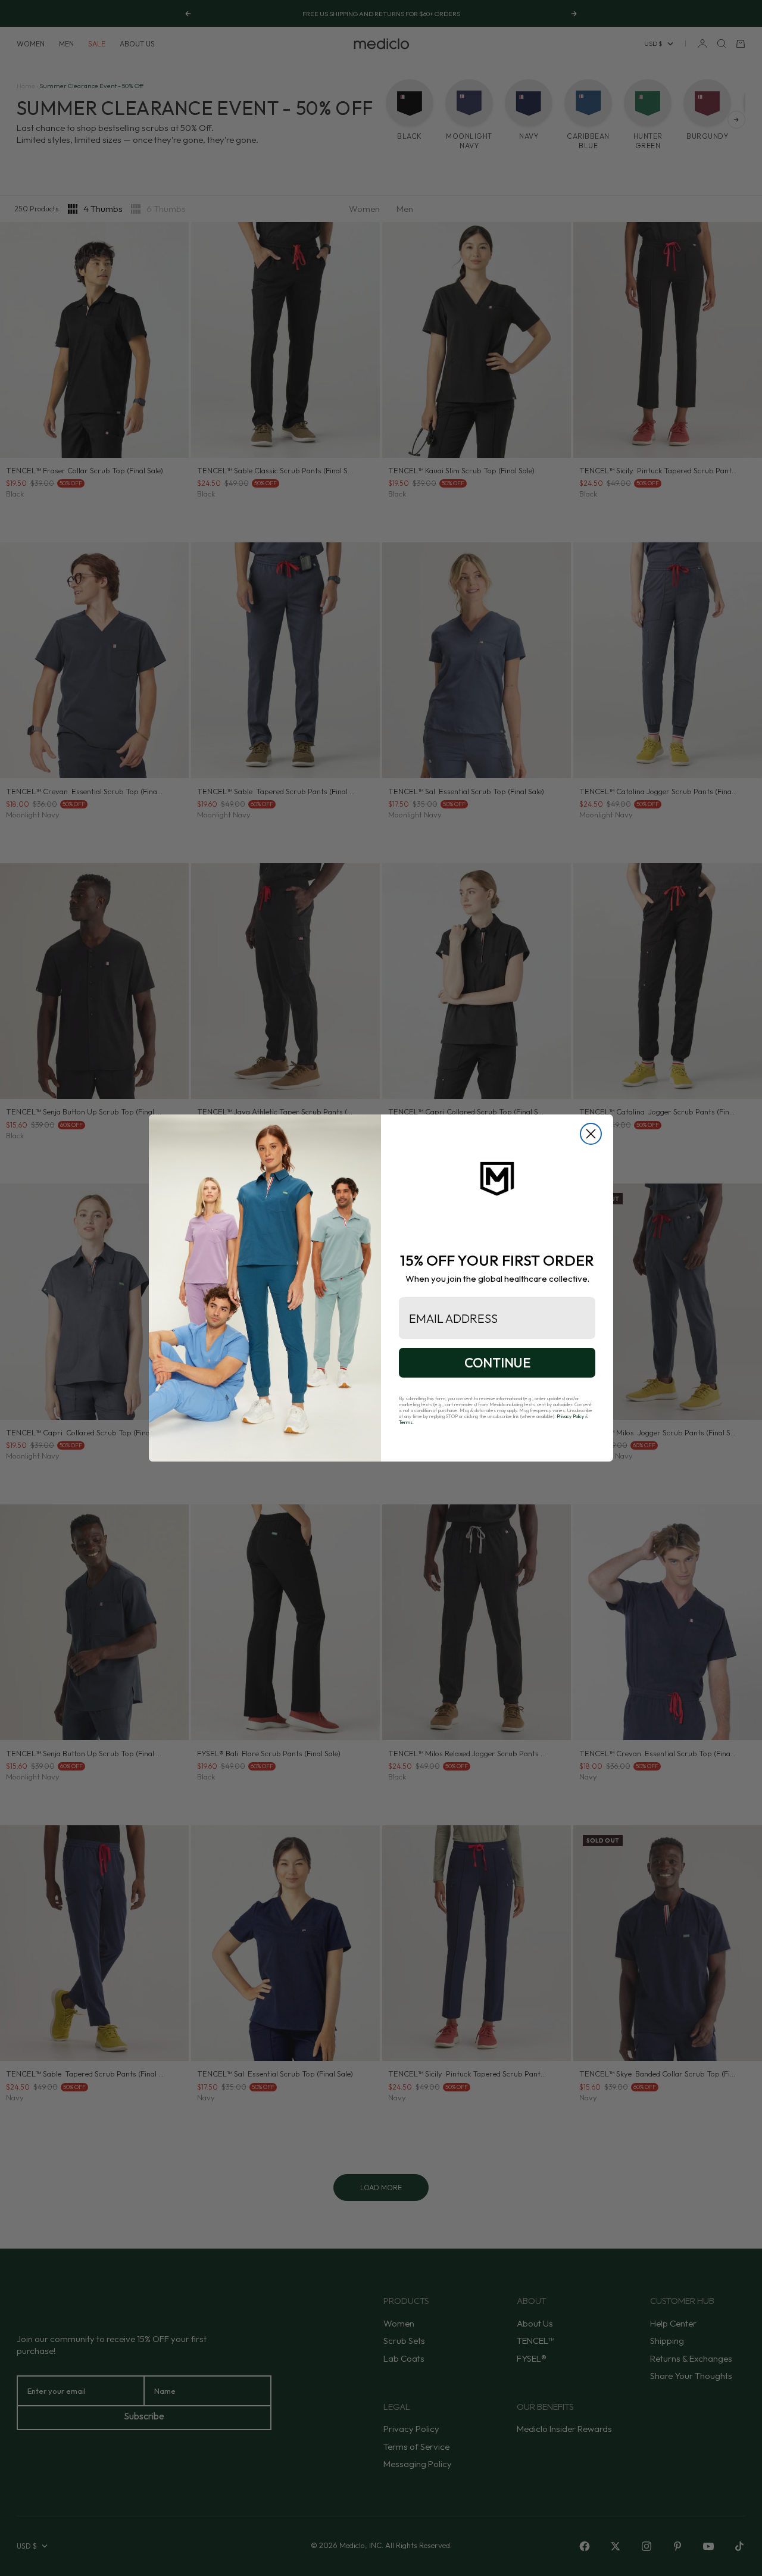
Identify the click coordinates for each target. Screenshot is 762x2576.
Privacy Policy (570, 1416)
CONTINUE (497, 1363)
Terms (406, 1422)
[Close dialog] (591, 1134)
